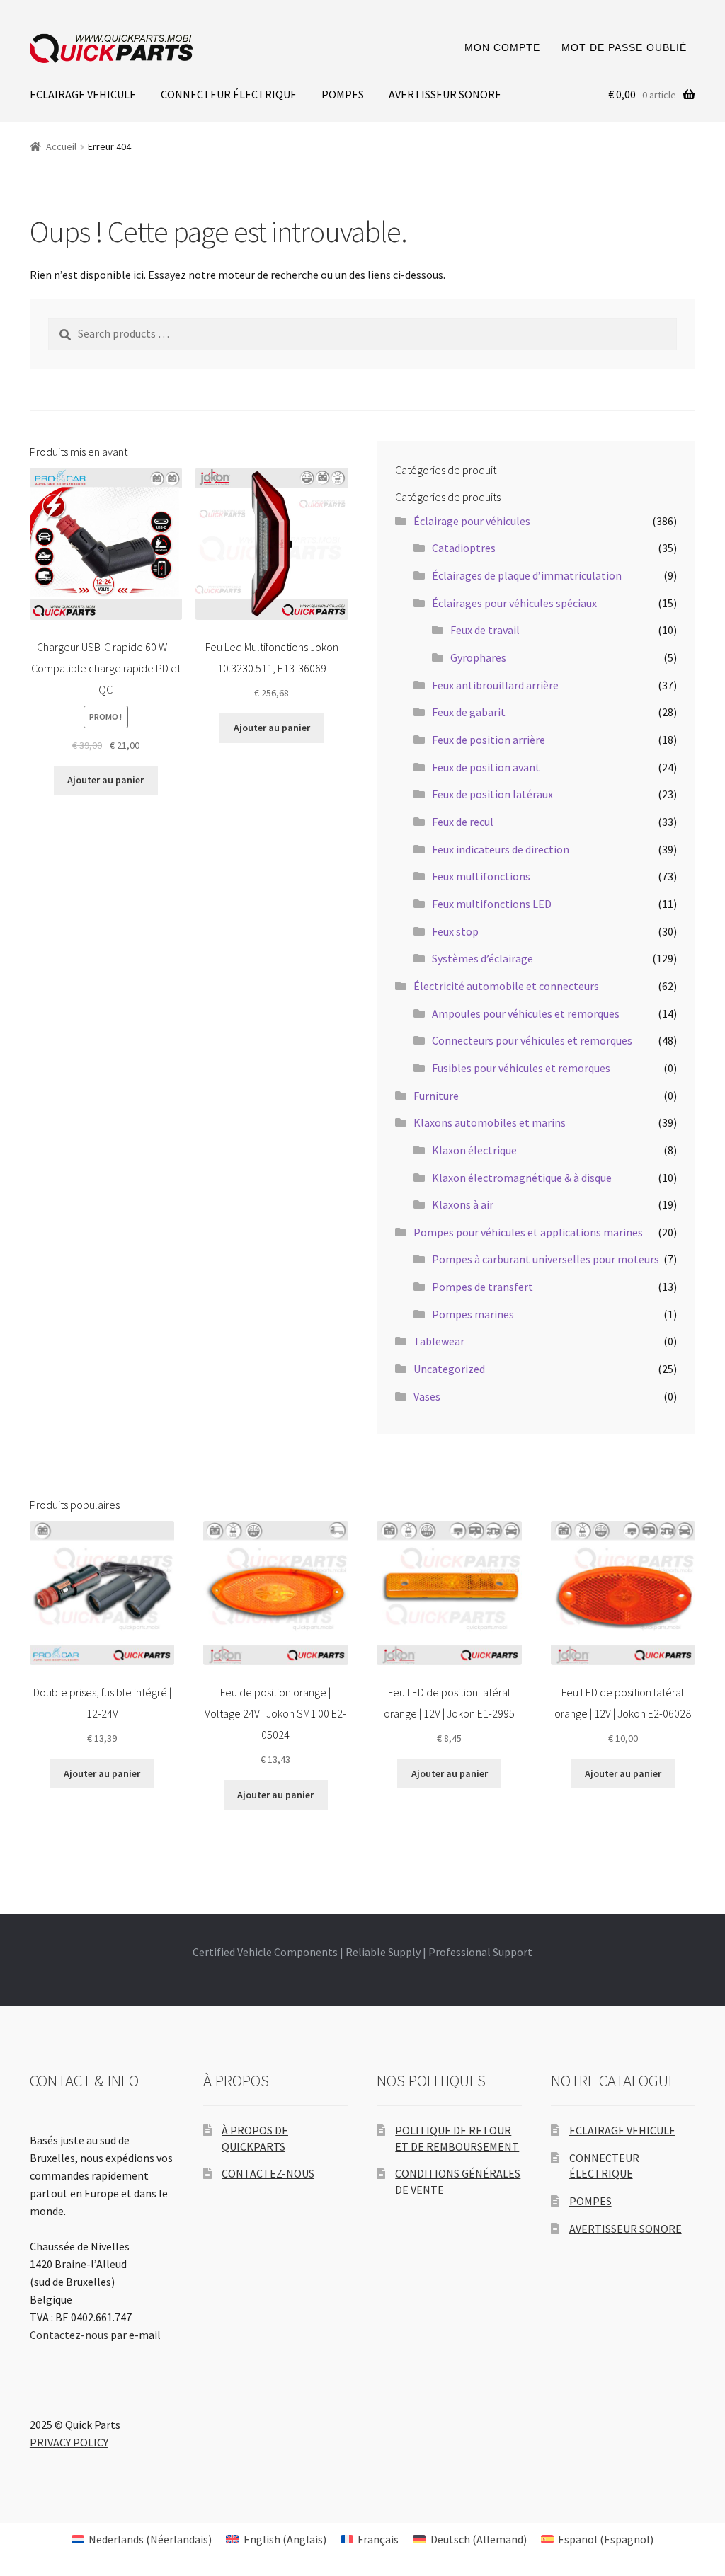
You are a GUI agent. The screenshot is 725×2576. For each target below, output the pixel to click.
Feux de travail (485, 630)
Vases (427, 1396)
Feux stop (455, 931)
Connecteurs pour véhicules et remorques (532, 1040)
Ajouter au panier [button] (105, 780)
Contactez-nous (69, 2335)
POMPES (343, 94)
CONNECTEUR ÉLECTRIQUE (229, 94)
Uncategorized (449, 1369)
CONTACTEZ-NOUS (268, 2173)
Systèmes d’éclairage (483, 958)
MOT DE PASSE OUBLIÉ (624, 47)
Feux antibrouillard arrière (495, 685)
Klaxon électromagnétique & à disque (522, 1178)
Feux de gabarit (469, 712)
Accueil (61, 146)
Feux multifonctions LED (492, 904)
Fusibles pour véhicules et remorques (521, 1068)
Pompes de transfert (483, 1287)
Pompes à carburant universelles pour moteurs (546, 1259)
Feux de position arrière (489, 740)
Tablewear (439, 1341)
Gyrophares (478, 657)
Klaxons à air (463, 1204)
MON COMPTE (502, 47)
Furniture (436, 1096)
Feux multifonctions (481, 876)
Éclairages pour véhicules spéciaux (514, 603)
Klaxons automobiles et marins (490, 1122)
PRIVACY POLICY (69, 2442)
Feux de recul (463, 822)
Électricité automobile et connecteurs (506, 986)
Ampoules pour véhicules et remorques (526, 1013)
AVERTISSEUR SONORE (445, 94)
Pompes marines (473, 1314)
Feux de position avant (486, 767)
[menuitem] (142, 2539)
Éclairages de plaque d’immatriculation (527, 575)
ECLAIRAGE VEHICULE (83, 94)
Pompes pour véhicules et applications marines (528, 1232)
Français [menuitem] (378, 2539)
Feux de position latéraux (492, 794)
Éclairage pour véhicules (472, 521)
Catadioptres (464, 548)
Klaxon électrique (474, 1150)
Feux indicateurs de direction (501, 849)
